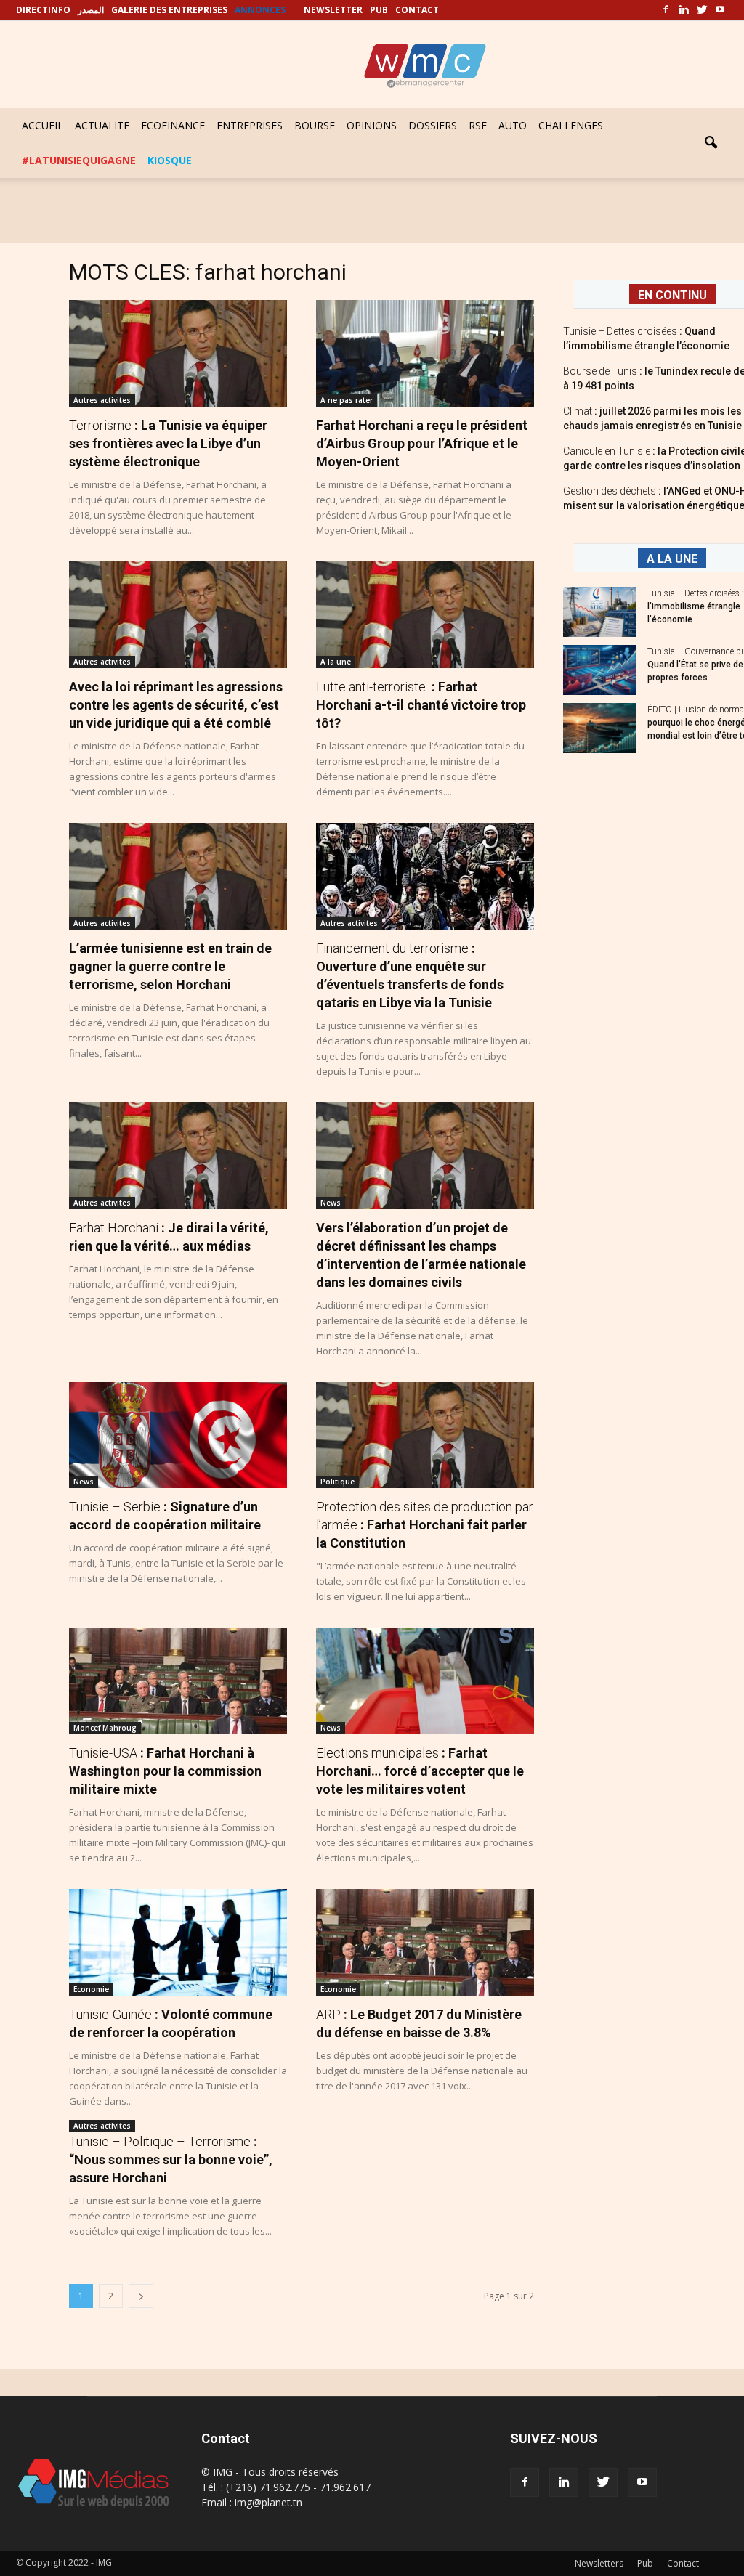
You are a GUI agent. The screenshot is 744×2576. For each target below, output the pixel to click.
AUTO (513, 125)
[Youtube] (720, 10)
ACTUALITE (102, 125)
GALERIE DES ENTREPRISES (169, 10)
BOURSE (315, 125)
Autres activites (102, 400)
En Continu (672, 295)
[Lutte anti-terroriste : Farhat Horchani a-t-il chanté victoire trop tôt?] (425, 615)
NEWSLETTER (333, 10)
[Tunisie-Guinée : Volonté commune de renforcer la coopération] (178, 1942)
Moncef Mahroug (105, 1728)
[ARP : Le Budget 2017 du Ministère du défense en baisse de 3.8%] (425, 1942)
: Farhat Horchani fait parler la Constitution (425, 1525)
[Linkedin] (684, 10)
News (331, 1203)
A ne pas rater (347, 400)
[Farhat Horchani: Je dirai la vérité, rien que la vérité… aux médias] (178, 1156)
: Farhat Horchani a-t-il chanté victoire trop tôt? (421, 705)
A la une (336, 662)
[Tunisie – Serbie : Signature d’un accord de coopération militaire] (178, 1435)
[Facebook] (666, 10)
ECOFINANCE (173, 125)
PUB (379, 10)
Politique (337, 1482)
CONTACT (417, 10)
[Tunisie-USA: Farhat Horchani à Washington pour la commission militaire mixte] (178, 1681)
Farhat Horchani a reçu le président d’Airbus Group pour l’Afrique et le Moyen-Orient (422, 443)
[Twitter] (702, 10)
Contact (683, 2563)
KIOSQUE (170, 160)
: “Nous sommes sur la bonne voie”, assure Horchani (171, 2159)
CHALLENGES (571, 125)
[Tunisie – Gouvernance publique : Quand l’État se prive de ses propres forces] (599, 670)
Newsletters (599, 2563)
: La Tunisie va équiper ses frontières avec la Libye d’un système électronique (168, 443)
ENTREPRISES (250, 125)
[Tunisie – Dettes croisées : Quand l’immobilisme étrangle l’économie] (599, 612)
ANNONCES (260, 10)
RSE (478, 125)
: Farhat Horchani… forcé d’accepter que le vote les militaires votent (420, 1771)
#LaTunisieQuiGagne (79, 160)
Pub (645, 2563)
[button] (711, 143)
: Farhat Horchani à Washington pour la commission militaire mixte (165, 1771)
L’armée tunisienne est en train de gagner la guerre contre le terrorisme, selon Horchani (170, 966)
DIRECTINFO (43, 10)
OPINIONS (372, 125)
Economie (91, 1989)
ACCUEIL (43, 125)
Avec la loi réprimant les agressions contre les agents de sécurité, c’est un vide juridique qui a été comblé (176, 705)
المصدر (91, 10)
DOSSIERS (433, 125)
